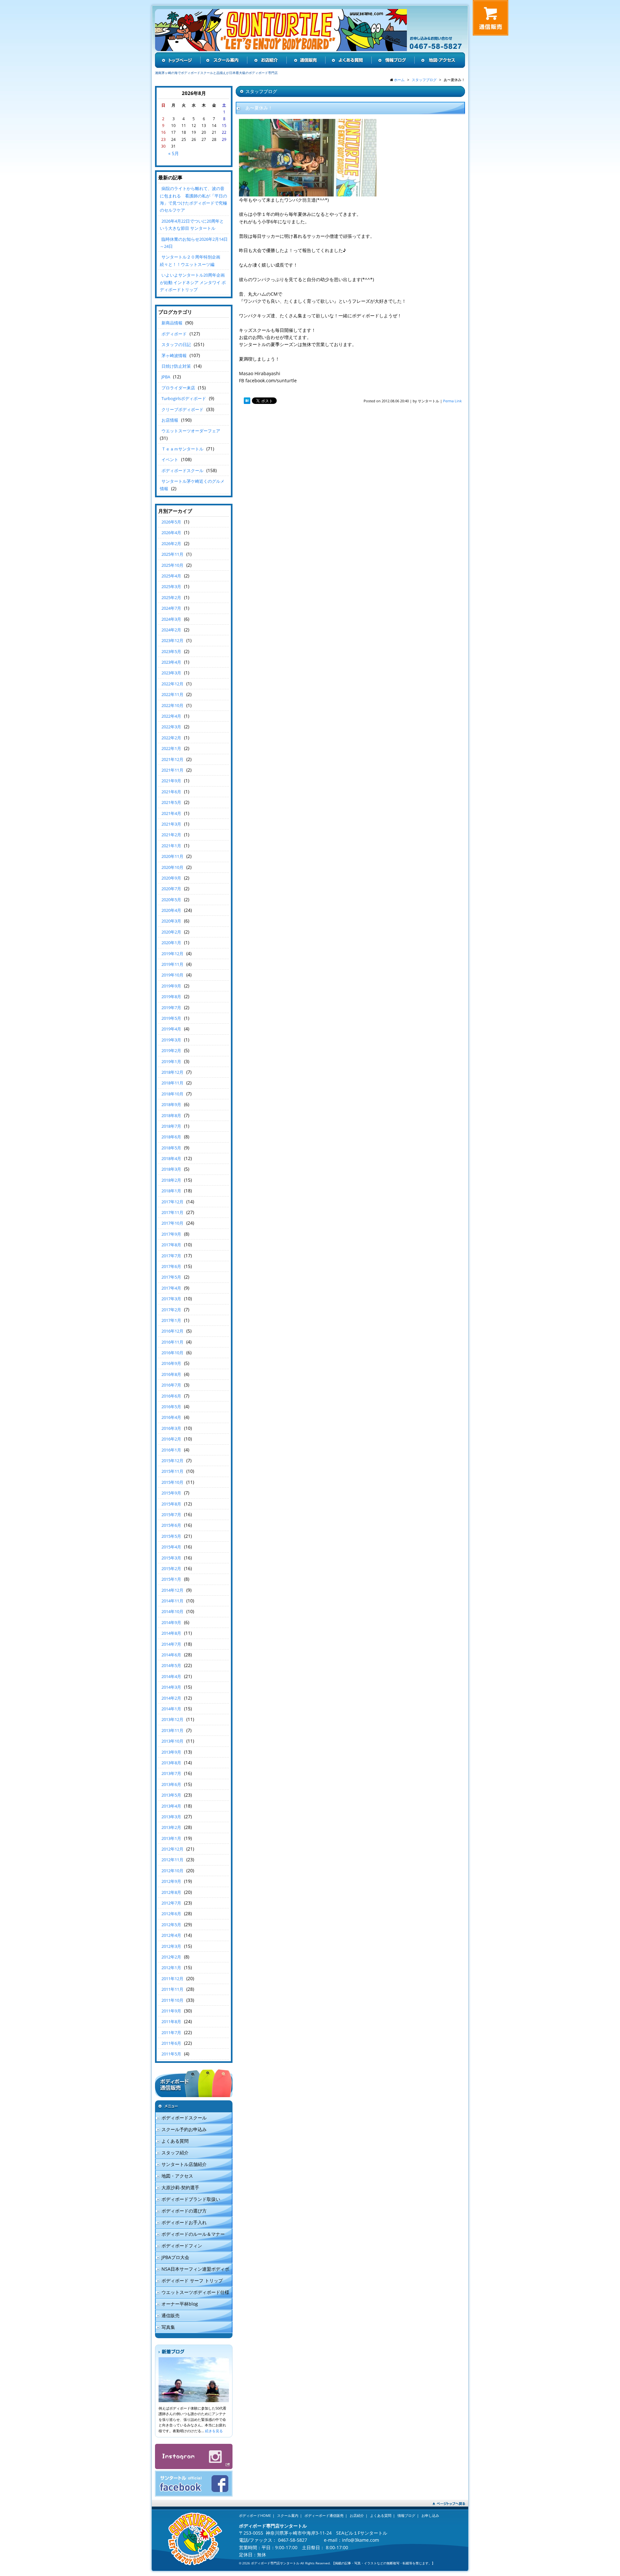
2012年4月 (171, 1935)
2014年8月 (171, 1633)
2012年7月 (171, 1903)
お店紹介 (357, 2515)
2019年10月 (172, 975)
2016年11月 (172, 1342)
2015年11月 (172, 1471)
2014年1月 (171, 1709)
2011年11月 (172, 1989)
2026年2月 (171, 544)
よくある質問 (175, 2141)
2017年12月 (172, 1202)
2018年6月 (171, 1137)
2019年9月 (171, 986)
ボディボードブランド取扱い (191, 2199)
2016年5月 (171, 1407)
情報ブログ (406, 2515)
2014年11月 (172, 1601)
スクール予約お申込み (184, 2129)
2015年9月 (171, 1493)
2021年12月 (172, 759)
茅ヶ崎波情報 (174, 355)
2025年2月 (171, 597)
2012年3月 (171, 1946)
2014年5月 (171, 1665)
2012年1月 (171, 1968)
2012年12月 (172, 1849)
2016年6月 (171, 1396)
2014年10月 (172, 1611)
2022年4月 (171, 716)
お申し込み (430, 2515)
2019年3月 (171, 1040)
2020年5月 (171, 900)
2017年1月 (171, 1320)
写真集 (168, 2327)
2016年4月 (171, 1417)
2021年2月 (171, 835)
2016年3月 (171, 1428)
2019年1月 (171, 1061)
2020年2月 (171, 932)
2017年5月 (171, 1277)
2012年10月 (172, 1871)
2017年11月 (172, 1212)
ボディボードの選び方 (184, 2211)
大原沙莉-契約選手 (180, 2187)
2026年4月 (171, 533)
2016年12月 (172, 1331)
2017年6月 (171, 1266)
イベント (170, 459)
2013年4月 (171, 1806)
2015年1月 (171, 1579)
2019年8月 (171, 997)
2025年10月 (172, 565)
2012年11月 (172, 1860)
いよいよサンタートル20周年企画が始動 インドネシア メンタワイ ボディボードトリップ (193, 282)
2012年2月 (171, 1957)
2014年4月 (171, 1676)
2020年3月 (171, 921)
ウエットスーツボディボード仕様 (195, 2292)
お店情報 (170, 420)
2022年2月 (171, 738)
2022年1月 (171, 748)
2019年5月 (171, 1018)
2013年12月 (172, 1719)
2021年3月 (171, 824)
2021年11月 (172, 770)
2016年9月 (171, 1363)
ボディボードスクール (182, 470)
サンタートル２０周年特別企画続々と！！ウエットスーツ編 (190, 260)
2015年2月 (171, 1568)
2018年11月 (172, 1083)
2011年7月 (171, 2032)
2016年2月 (171, 1439)
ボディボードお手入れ (184, 2222)
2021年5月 (171, 802)
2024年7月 (171, 608)
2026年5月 (171, 522)
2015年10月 (172, 1482)
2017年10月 (172, 1223)
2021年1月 (171, 846)
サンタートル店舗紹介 (184, 2164)
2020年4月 (171, 910)
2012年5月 (171, 1925)
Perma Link (452, 401)
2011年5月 (171, 2054)
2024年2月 (171, 630)
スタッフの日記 (176, 344)
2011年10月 (172, 2000)
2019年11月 (172, 964)
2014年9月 (171, 1622)
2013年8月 (171, 1763)
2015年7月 (171, 1515)
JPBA (166, 377)
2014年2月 (171, 1698)
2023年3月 (171, 673)
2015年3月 (171, 1558)
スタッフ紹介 (175, 2153)
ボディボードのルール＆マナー (193, 2234)
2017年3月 (171, 1299)
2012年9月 (171, 1881)
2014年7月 (171, 1644)
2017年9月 (171, 1234)
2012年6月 (171, 1914)
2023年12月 (172, 640)
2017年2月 (171, 1310)
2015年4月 (171, 1547)
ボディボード (174, 334)
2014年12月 (172, 1590)
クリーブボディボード (182, 409)
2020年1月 (171, 943)
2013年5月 (171, 1795)
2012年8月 (171, 1892)
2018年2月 (171, 1180)
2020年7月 (171, 889)
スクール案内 (288, 2515)
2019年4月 (171, 1029)
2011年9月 (171, 2011)
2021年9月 (171, 781)
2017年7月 (171, 1256)
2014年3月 (171, 1687)
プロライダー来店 (178, 388)
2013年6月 (171, 1784)
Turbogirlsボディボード (184, 398)
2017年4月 (171, 1288)
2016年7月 (171, 1385)
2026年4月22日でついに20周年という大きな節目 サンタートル (192, 225)
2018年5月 (171, 1148)
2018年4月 (171, 1158)
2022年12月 (172, 684)
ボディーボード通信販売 (324, 2515)
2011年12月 (172, 1979)
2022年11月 (172, 694)
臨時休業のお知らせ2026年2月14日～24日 (194, 243)
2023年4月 (171, 662)
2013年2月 (171, 1827)
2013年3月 (171, 1817)
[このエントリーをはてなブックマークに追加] (247, 401)
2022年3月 (171, 727)
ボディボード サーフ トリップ (192, 2280)
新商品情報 (172, 323)
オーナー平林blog (180, 2304)
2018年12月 (172, 1072)
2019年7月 (171, 1008)
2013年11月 (172, 1730)
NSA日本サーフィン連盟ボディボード (192, 2270)
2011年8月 (171, 2022)
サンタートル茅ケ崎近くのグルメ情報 (192, 485)
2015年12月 (172, 1461)
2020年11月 (172, 856)
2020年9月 (171, 878)
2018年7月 (171, 1126)
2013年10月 (172, 1741)
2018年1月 (171, 1191)
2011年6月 (171, 2043)
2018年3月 (171, 1169)
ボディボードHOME (255, 2515)
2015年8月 (171, 1504)
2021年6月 (171, 792)
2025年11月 (172, 554)
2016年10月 (172, 1353)
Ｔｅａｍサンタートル (182, 449)
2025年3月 (171, 586)
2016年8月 (171, 1374)
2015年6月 (171, 1525)
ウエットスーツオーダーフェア (191, 431)
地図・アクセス (177, 2176)
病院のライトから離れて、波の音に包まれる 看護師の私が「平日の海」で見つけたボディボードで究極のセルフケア (193, 199)
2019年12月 (172, 954)
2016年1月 (171, 1450)
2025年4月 (171, 576)
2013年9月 (171, 1752)
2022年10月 (172, 705)
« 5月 (174, 153)
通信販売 (170, 2315)
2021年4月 (171, 813)
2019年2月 (171, 1050)
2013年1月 (171, 1838)
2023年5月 (171, 651)
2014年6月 (171, 1655)
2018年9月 (171, 1104)
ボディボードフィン (182, 2246)
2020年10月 (172, 867)
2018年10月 (172, 1094)
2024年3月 (171, 619)
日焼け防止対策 (176, 366)
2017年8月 (171, 1245)
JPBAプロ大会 (175, 2257)
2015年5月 (171, 1536)
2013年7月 (171, 1773)
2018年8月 (171, 1115)
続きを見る (214, 2431)
